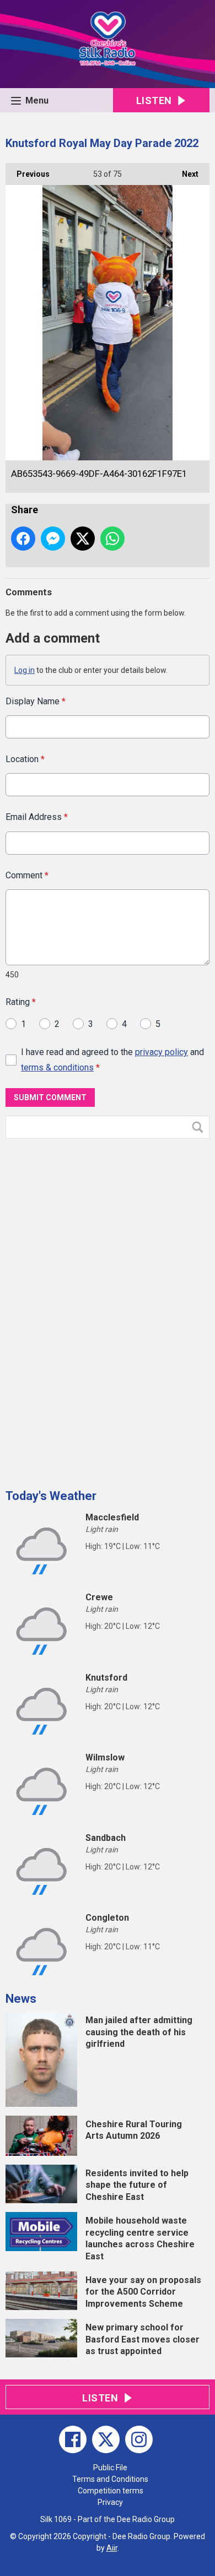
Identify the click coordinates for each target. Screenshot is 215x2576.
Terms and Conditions (110, 2479)
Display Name (36, 701)
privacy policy (162, 1052)
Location (25, 759)
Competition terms (111, 2491)
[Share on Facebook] (23, 539)
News (21, 1999)
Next (185, 174)
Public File (110, 2468)
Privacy (110, 2502)
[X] (106, 2439)
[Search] (200, 1127)
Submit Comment (50, 1097)
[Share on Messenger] (53, 539)
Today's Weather (51, 1496)
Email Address (37, 817)
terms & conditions (57, 1067)
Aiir (112, 2548)
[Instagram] (139, 2439)
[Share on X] (83, 539)
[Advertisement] (88, 1309)
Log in (25, 670)
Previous (28, 174)
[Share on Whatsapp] (112, 539)
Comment (27, 875)
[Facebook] (73, 2439)
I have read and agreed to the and (112, 1059)
